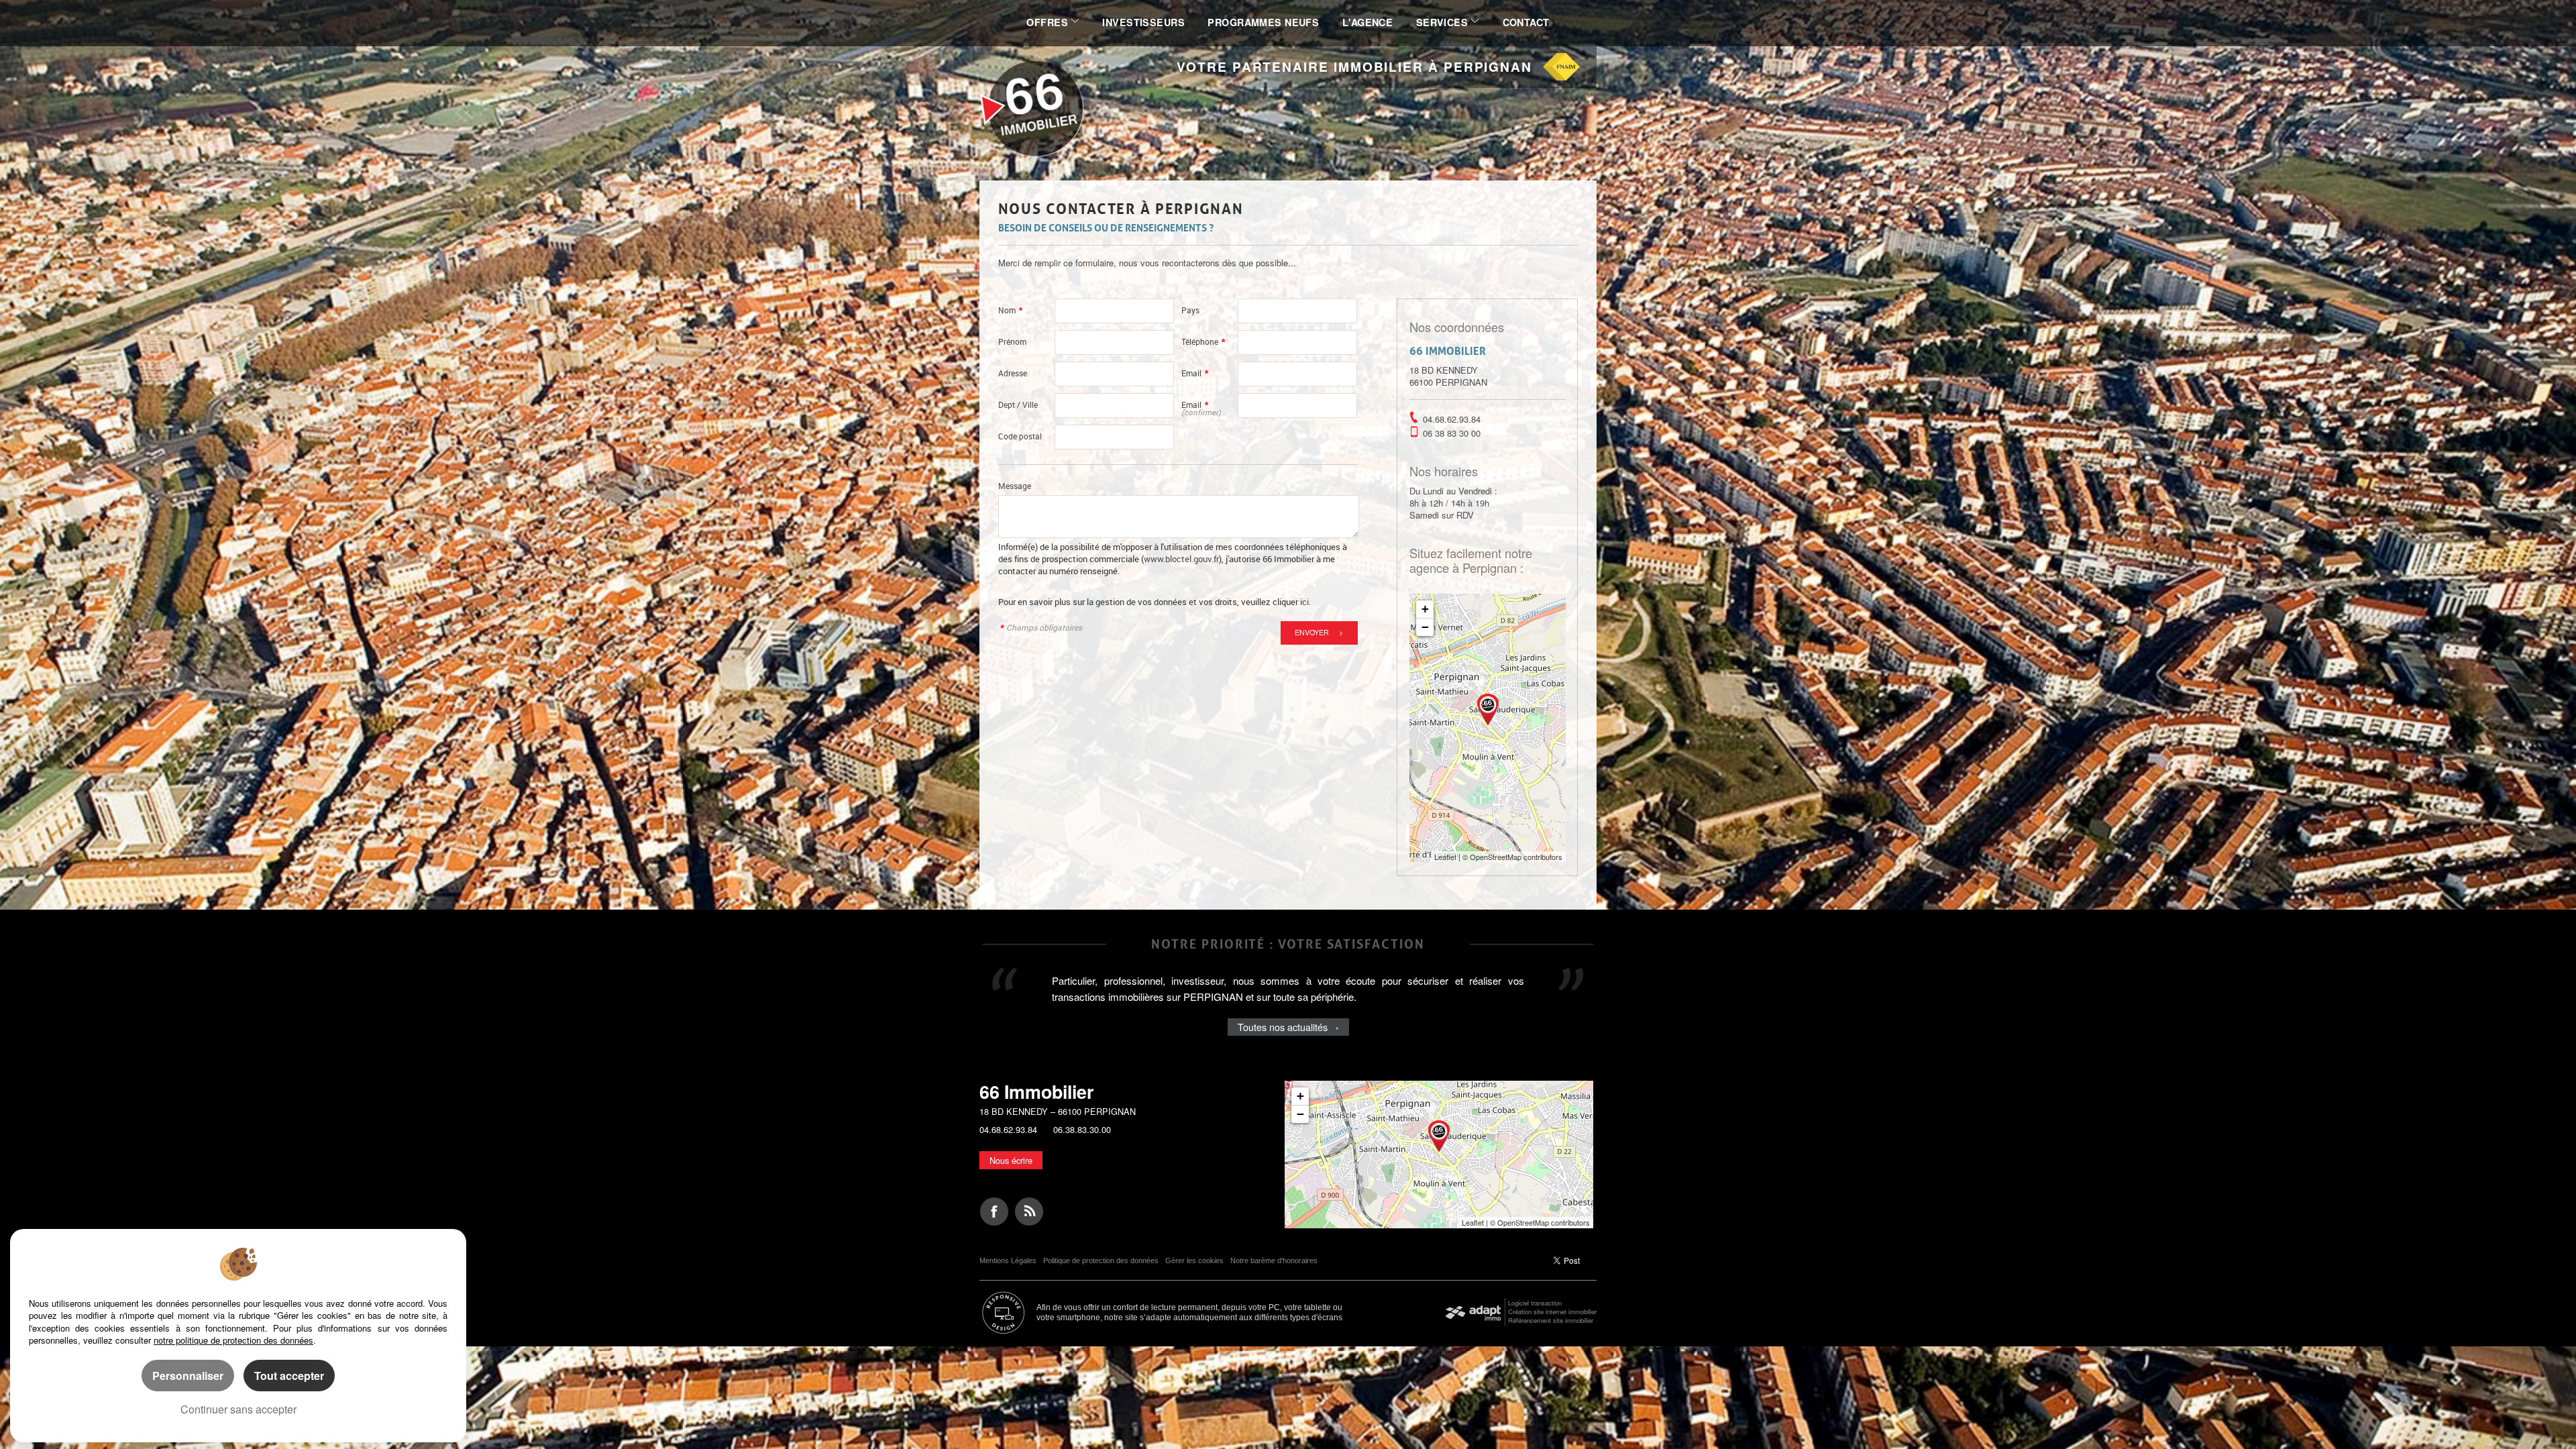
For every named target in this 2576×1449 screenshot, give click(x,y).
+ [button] (1425, 609)
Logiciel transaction (1535, 1303)
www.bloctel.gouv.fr (1181, 559)
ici (1304, 602)
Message (1015, 486)
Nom (1010, 310)
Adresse (1013, 373)
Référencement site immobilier (1551, 1320)
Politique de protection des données (1101, 1260)
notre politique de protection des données (233, 1340)
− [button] (1425, 627)
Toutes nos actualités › (1288, 1043)
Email (1195, 373)
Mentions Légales (1008, 1260)
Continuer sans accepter (238, 1409)
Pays (1190, 310)
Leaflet (1445, 857)
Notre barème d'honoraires (1275, 1260)
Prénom (1012, 342)
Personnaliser (188, 1376)
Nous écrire (1011, 1160)
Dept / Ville (1018, 405)
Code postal (1020, 436)
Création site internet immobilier (1552, 1311)
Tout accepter (289, 1376)
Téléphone (1203, 342)
